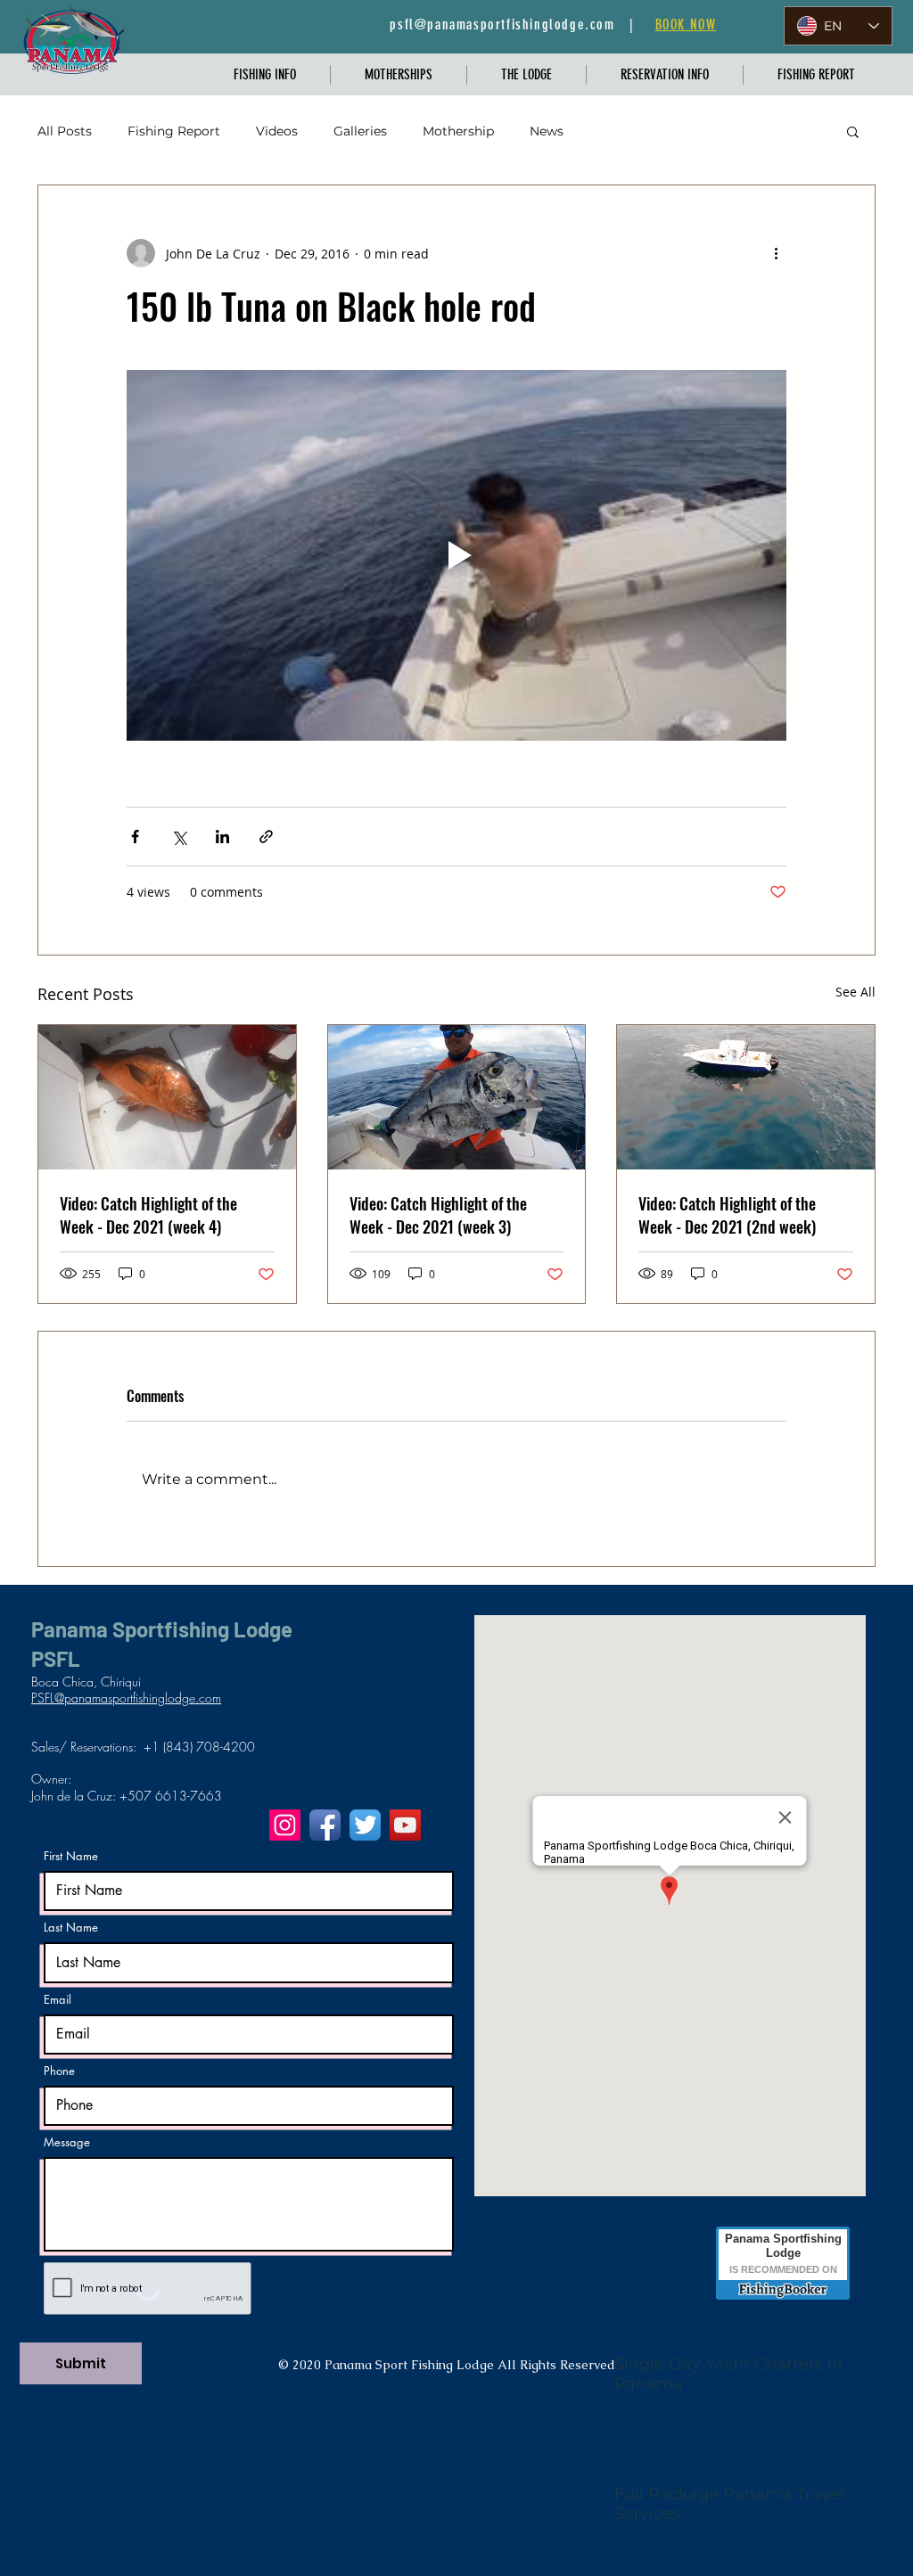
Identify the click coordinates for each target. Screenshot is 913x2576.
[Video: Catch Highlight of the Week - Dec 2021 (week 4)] (167, 1097)
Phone (59, 2071)
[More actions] (776, 253)
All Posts (65, 131)
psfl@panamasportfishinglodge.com (502, 25)
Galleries (360, 131)
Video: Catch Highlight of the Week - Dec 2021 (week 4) (148, 1215)
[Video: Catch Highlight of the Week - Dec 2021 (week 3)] (457, 1097)
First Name (71, 1856)
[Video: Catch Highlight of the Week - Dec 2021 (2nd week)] (746, 1097)
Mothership (458, 131)
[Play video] (456, 555)
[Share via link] (266, 837)
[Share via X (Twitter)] (179, 837)
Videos (277, 131)
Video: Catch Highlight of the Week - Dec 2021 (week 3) (438, 1215)
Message (67, 2142)
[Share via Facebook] (135, 837)
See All (855, 992)
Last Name (71, 1928)
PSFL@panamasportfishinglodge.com (126, 1698)
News (547, 131)
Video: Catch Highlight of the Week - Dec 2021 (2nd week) (727, 1215)
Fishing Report (174, 131)
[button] (265, 75)
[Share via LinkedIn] (222, 837)
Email (58, 2000)
